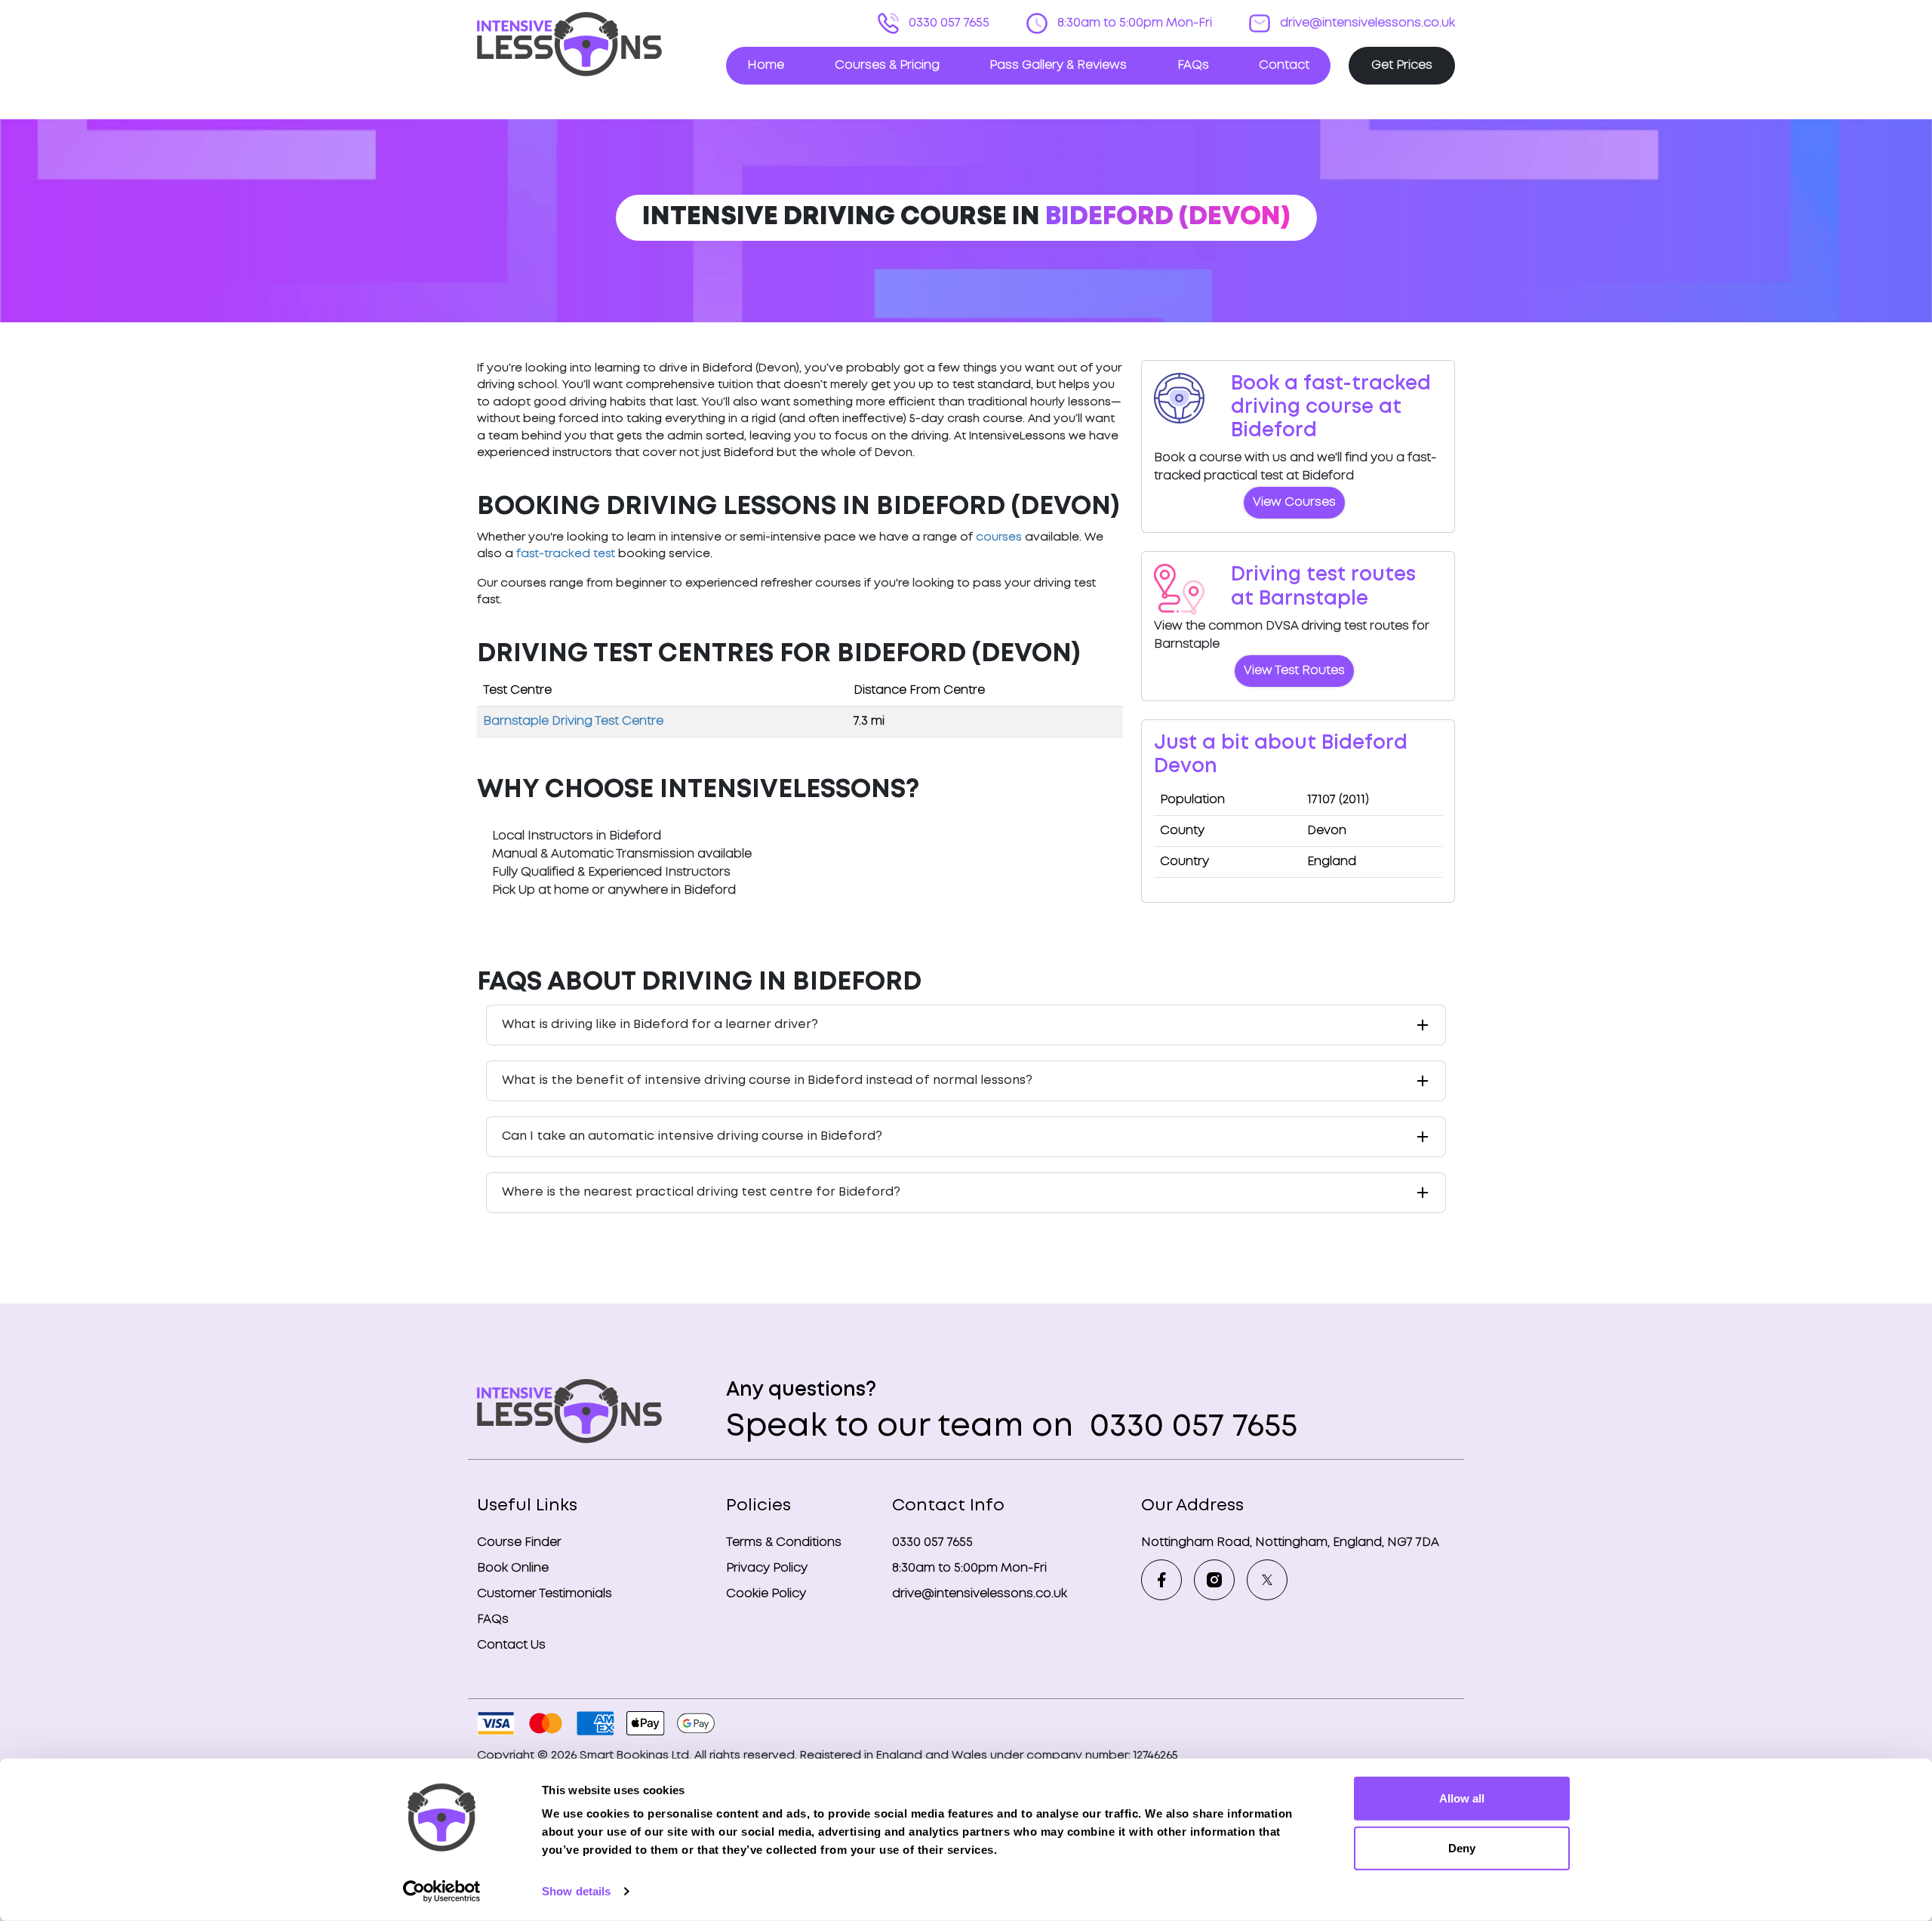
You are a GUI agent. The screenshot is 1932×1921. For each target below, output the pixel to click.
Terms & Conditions (784, 1542)
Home (766, 65)
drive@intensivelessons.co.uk (1366, 23)
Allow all (1462, 1798)
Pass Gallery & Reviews (1058, 65)
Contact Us (511, 1645)
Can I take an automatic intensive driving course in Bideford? (692, 1136)
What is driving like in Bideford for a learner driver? (660, 1025)
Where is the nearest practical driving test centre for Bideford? (701, 1192)
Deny (1462, 1847)
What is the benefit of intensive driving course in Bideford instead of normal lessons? (767, 1081)
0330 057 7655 (948, 23)
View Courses (1294, 502)
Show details (576, 1891)
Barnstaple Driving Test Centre (573, 721)
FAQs (1193, 65)
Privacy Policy (767, 1568)
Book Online (513, 1568)
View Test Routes (1294, 671)
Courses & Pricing (887, 65)
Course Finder (519, 1542)
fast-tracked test (566, 554)
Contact (1284, 65)
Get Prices (1402, 65)
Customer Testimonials (545, 1594)
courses (999, 537)
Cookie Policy (766, 1594)
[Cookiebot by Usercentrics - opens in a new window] (442, 1892)
